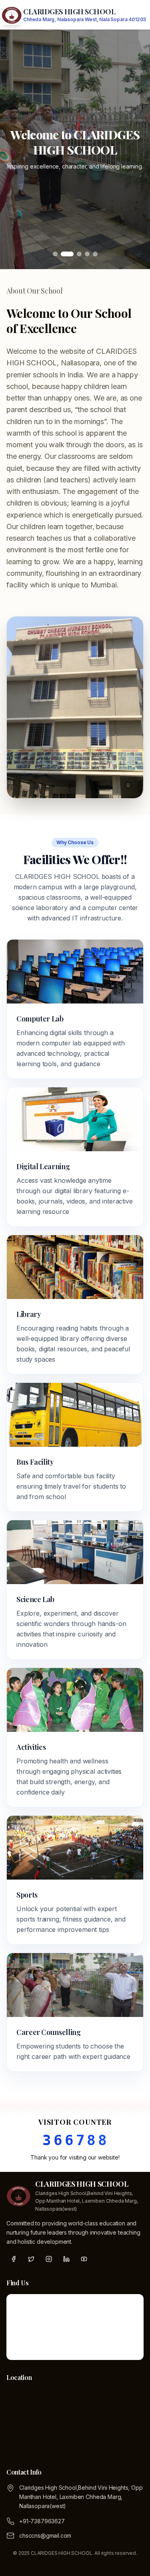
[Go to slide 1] (55, 254)
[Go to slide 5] (95, 254)
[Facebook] (14, 2259)
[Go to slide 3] (75, 254)
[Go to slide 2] (63, 254)
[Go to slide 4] (87, 254)
